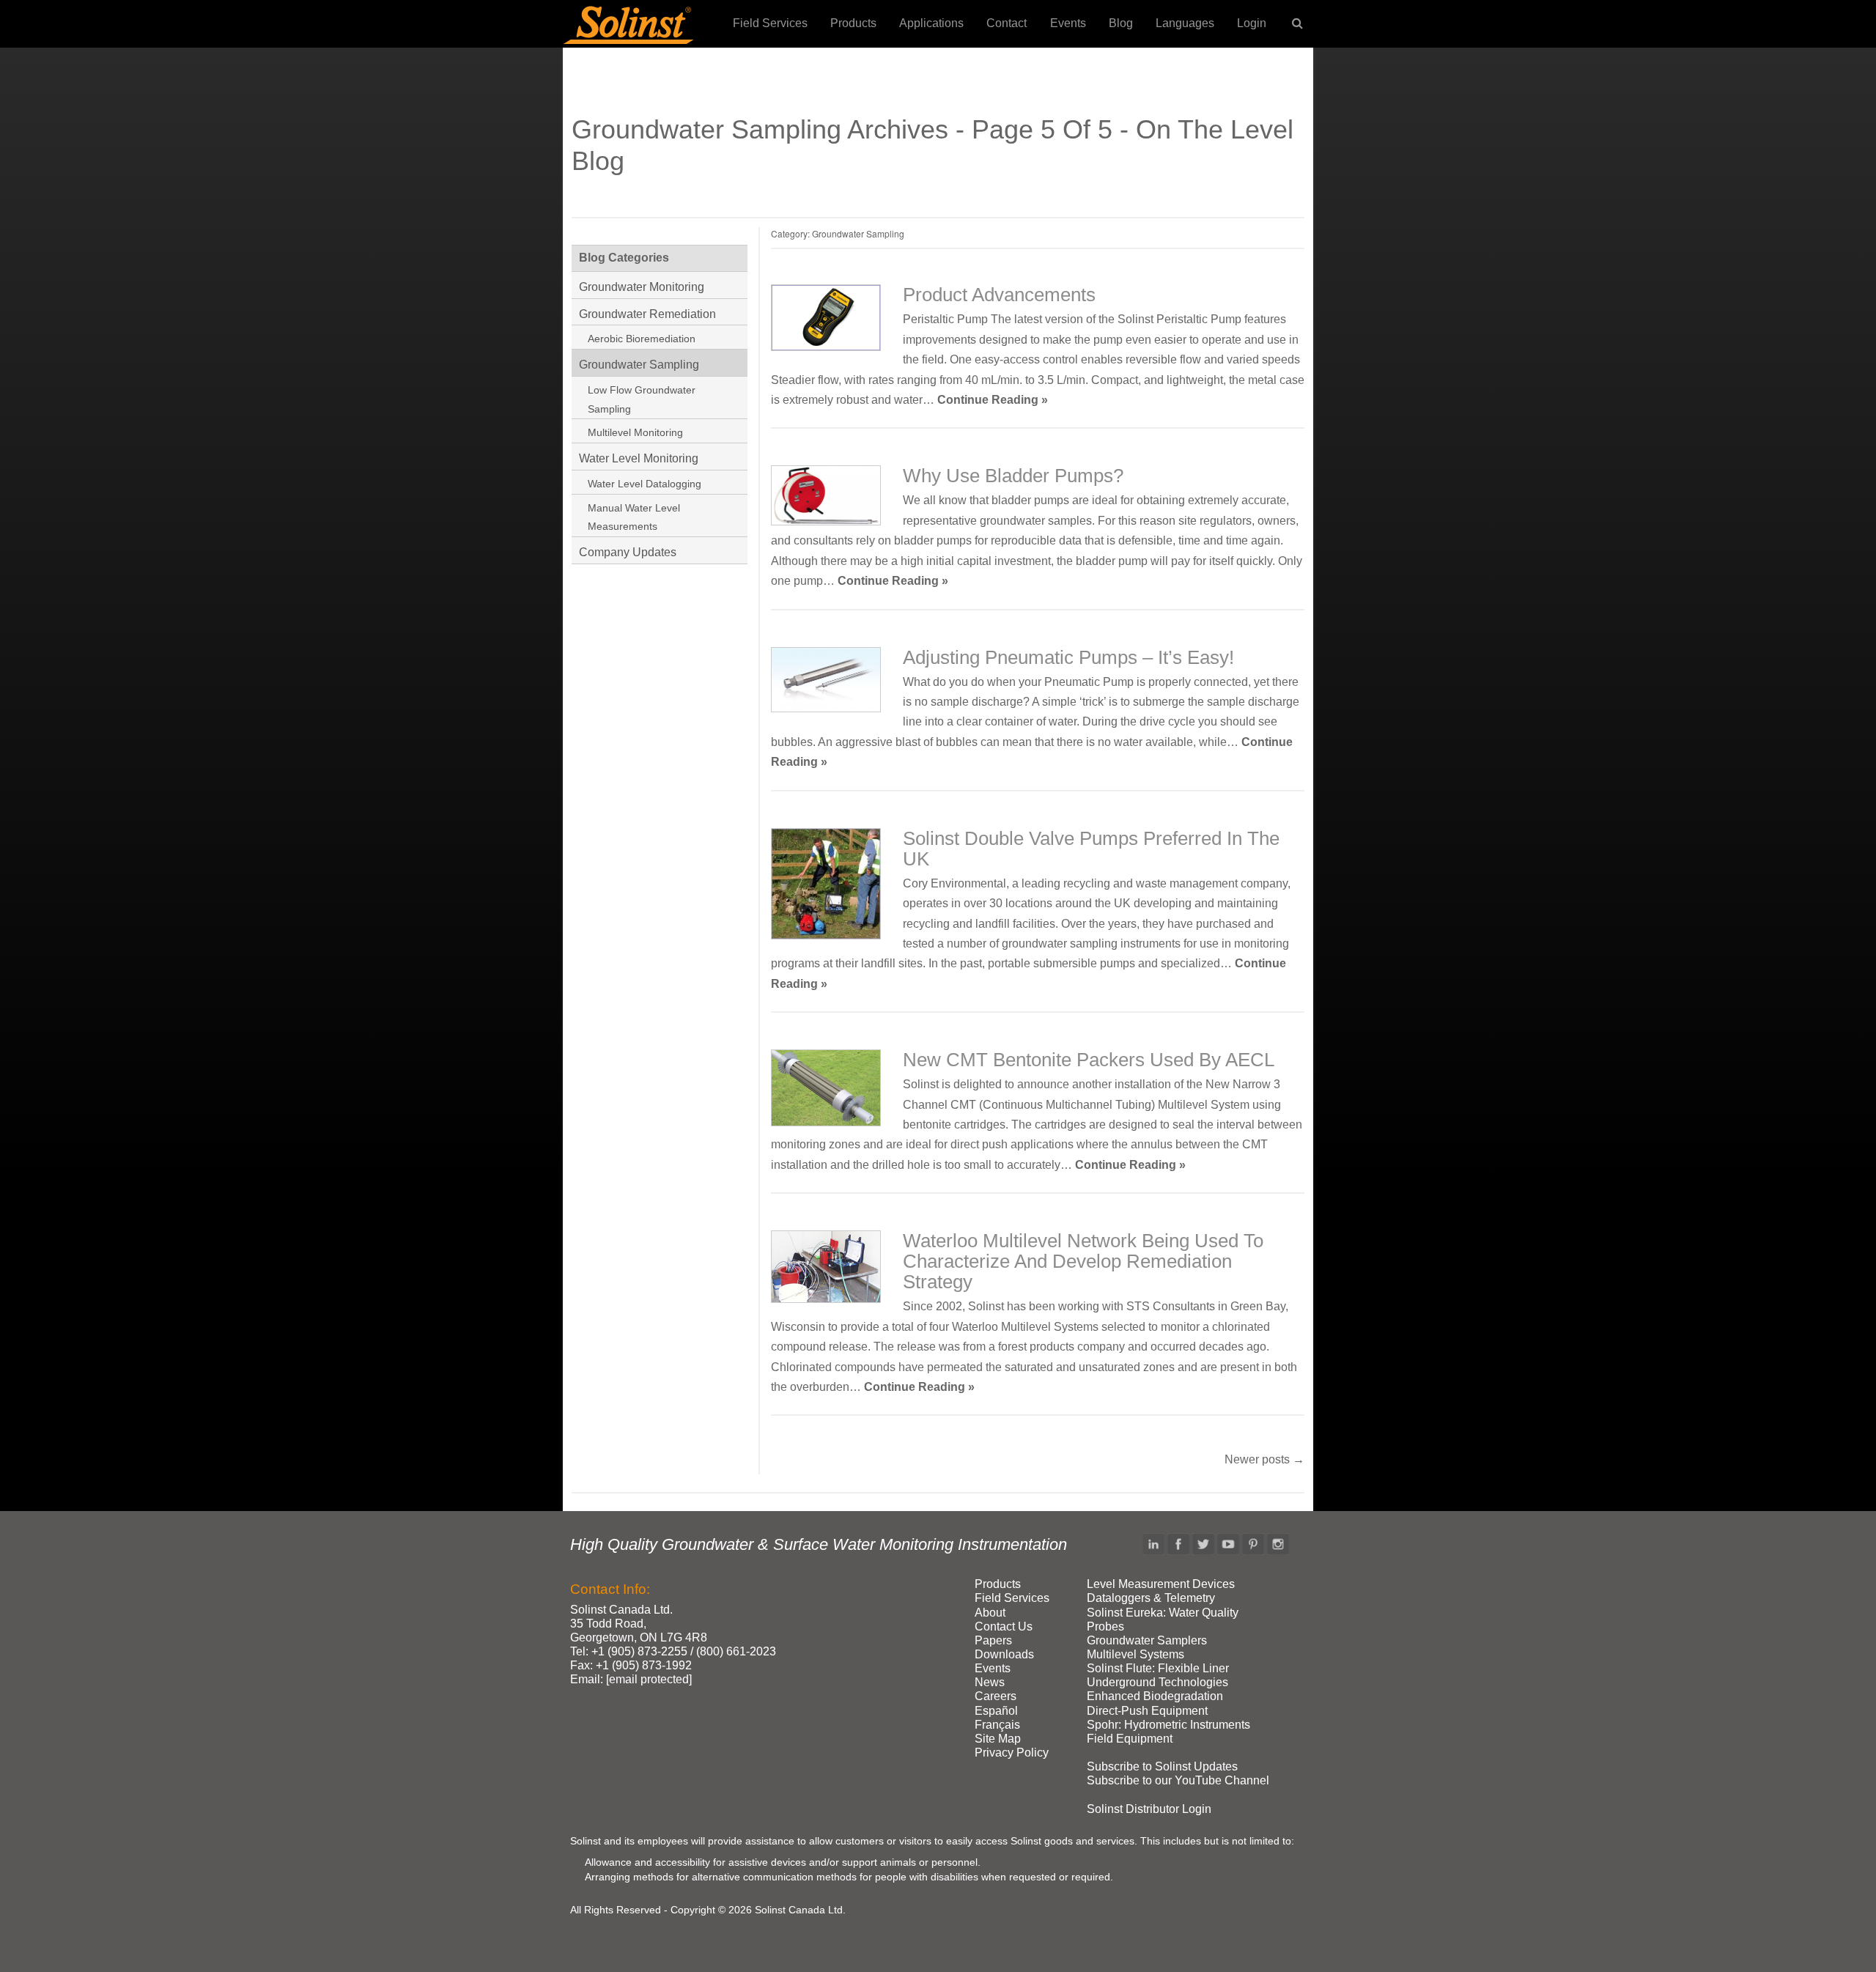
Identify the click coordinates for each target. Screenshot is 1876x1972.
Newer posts (1264, 1459)
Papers (993, 1640)
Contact (1007, 23)
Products (853, 23)
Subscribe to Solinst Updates (1162, 1766)
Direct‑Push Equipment (1147, 1711)
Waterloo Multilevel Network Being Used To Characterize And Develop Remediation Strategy (1083, 1261)
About (990, 1613)
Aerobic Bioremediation (642, 339)
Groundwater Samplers (1147, 1640)
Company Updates (628, 552)
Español (996, 1711)
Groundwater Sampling (639, 365)
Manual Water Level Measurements (634, 517)
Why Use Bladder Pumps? (1013, 476)
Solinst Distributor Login (1149, 1809)
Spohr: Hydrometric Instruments (1168, 1725)
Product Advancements (999, 295)
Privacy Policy (1012, 1753)
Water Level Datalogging (645, 484)
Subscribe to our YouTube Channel (1178, 1780)
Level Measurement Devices (1161, 1584)
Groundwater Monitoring (642, 287)
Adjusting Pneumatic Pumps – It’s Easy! (1068, 657)
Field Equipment (1130, 1739)
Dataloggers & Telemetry (1151, 1598)
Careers (996, 1696)
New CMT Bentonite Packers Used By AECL (1089, 1060)
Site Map (998, 1739)
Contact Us (1004, 1626)
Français (997, 1725)
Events (1068, 23)
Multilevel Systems (1135, 1654)
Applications (931, 23)
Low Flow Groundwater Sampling (642, 399)
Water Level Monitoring (639, 458)
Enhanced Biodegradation (1155, 1696)
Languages (1185, 23)
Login (1252, 23)
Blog (1121, 23)
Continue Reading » (993, 400)
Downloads (1004, 1654)
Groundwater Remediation (647, 314)
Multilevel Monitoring (635, 432)
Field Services (770, 23)
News (990, 1682)
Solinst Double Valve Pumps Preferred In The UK (1091, 849)
